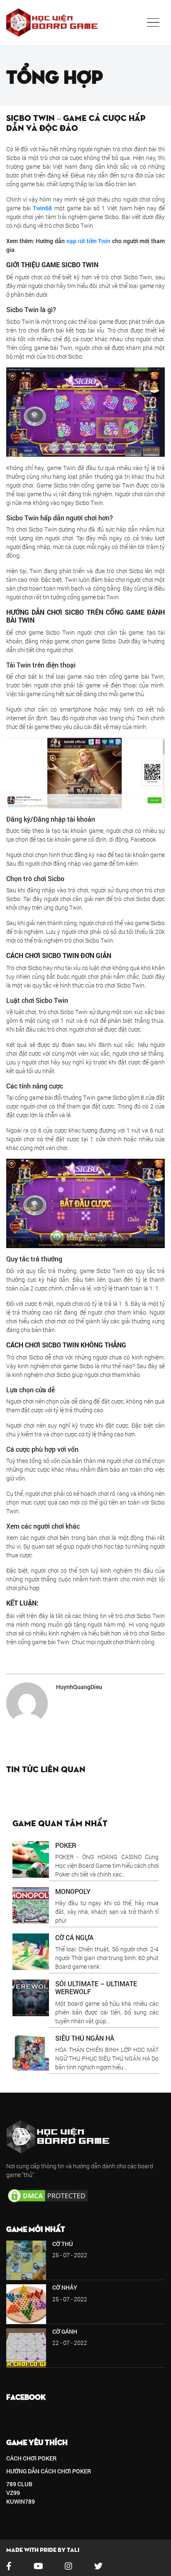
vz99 (13, 2493)
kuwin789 (21, 2501)
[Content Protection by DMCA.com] (48, 2195)
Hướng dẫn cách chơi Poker (49, 2471)
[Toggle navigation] (153, 22)
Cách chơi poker (31, 2458)
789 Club (19, 2484)
